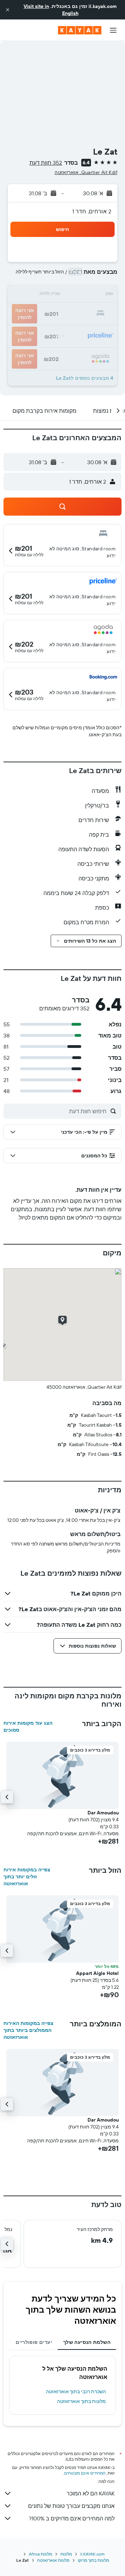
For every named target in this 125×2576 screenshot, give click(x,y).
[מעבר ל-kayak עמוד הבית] (80, 30)
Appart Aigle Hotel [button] (97, 1973)
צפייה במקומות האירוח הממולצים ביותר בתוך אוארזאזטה (28, 2030)
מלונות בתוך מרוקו (93, 2560)
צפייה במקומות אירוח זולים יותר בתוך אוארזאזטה (27, 1877)
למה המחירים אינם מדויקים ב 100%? (72, 2518)
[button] (8, 10)
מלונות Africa (40, 2554)
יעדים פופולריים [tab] (34, 2342)
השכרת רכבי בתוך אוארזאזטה (76, 2392)
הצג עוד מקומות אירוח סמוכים (28, 1726)
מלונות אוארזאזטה (53, 2560)
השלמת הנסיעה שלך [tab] (87, 2342)
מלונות (66, 2554)
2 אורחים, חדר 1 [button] (92, 211)
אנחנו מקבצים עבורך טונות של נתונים (71, 2506)
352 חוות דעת (46, 163)
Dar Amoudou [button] (103, 1813)
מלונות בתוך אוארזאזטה (81, 2401)
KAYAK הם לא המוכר (91, 2493)
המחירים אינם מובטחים (85, 2473)
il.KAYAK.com (92, 2554)
